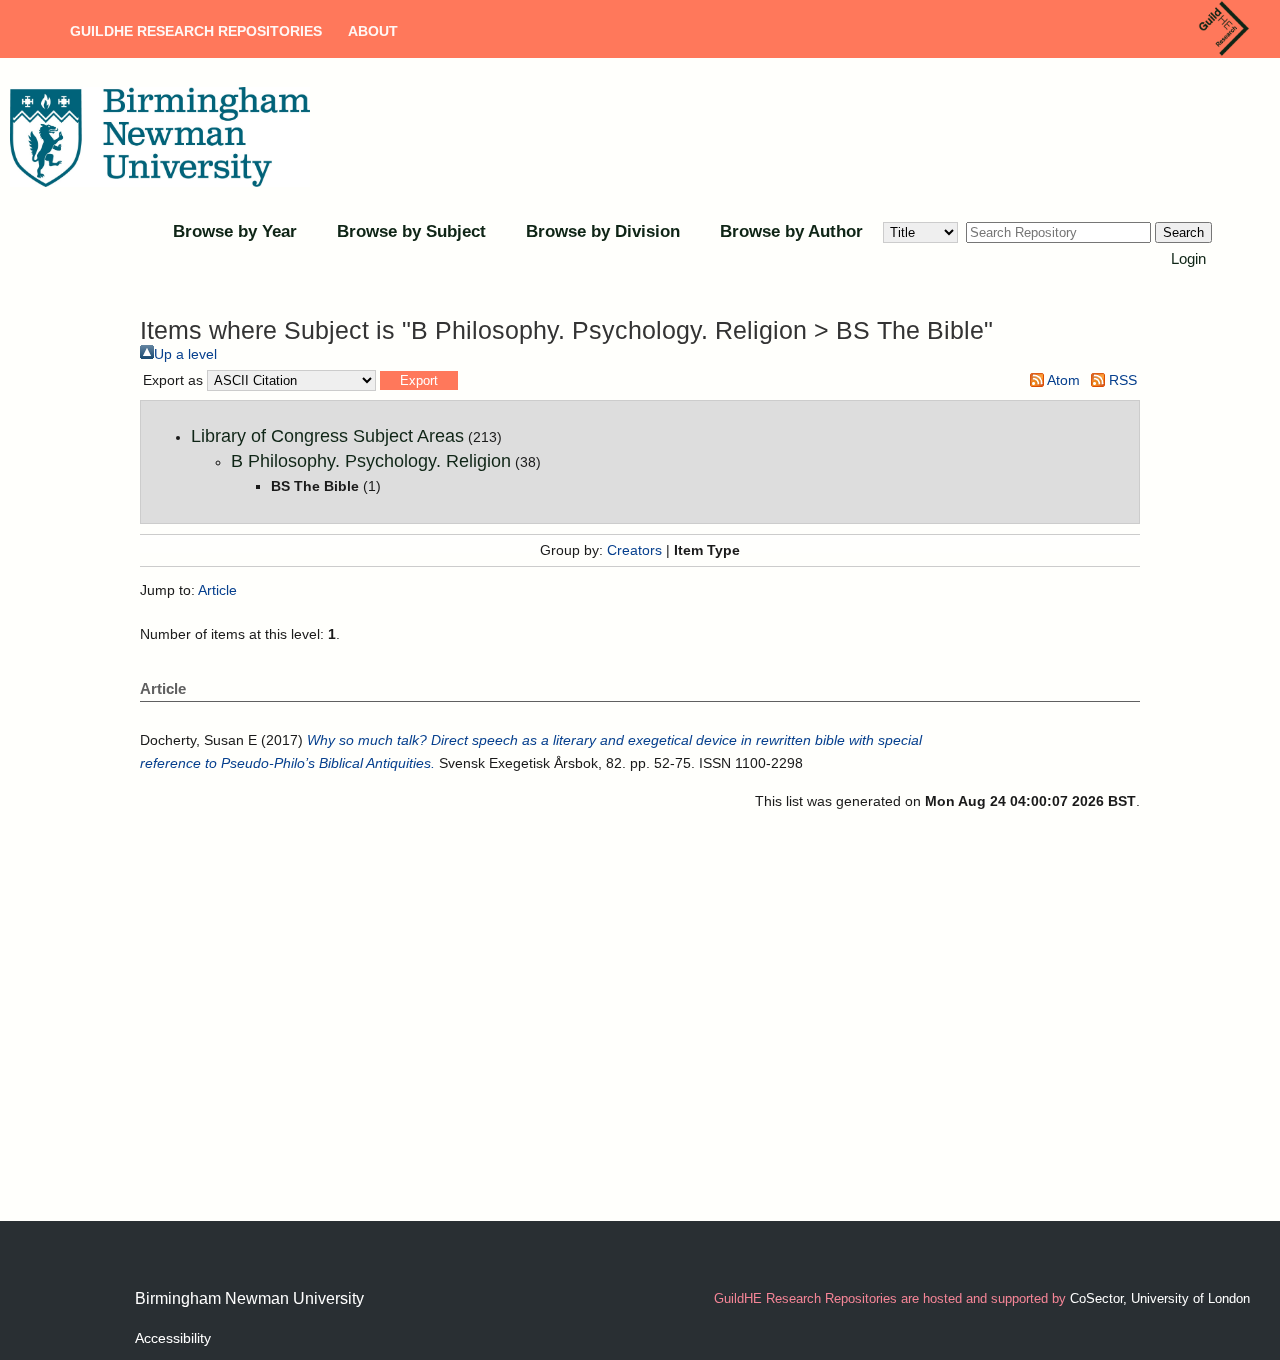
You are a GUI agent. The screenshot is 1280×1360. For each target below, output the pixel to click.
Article (217, 590)
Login (1188, 258)
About (373, 31)
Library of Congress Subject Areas (327, 436)
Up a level (185, 354)
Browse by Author (791, 231)
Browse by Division (603, 231)
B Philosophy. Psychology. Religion (371, 461)
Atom (1062, 380)
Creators (634, 550)
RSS (1121, 380)
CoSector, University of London (1160, 1298)
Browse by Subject (411, 231)
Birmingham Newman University (249, 1298)
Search (1183, 232)
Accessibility (173, 1338)
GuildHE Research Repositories (196, 31)
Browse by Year (235, 231)
